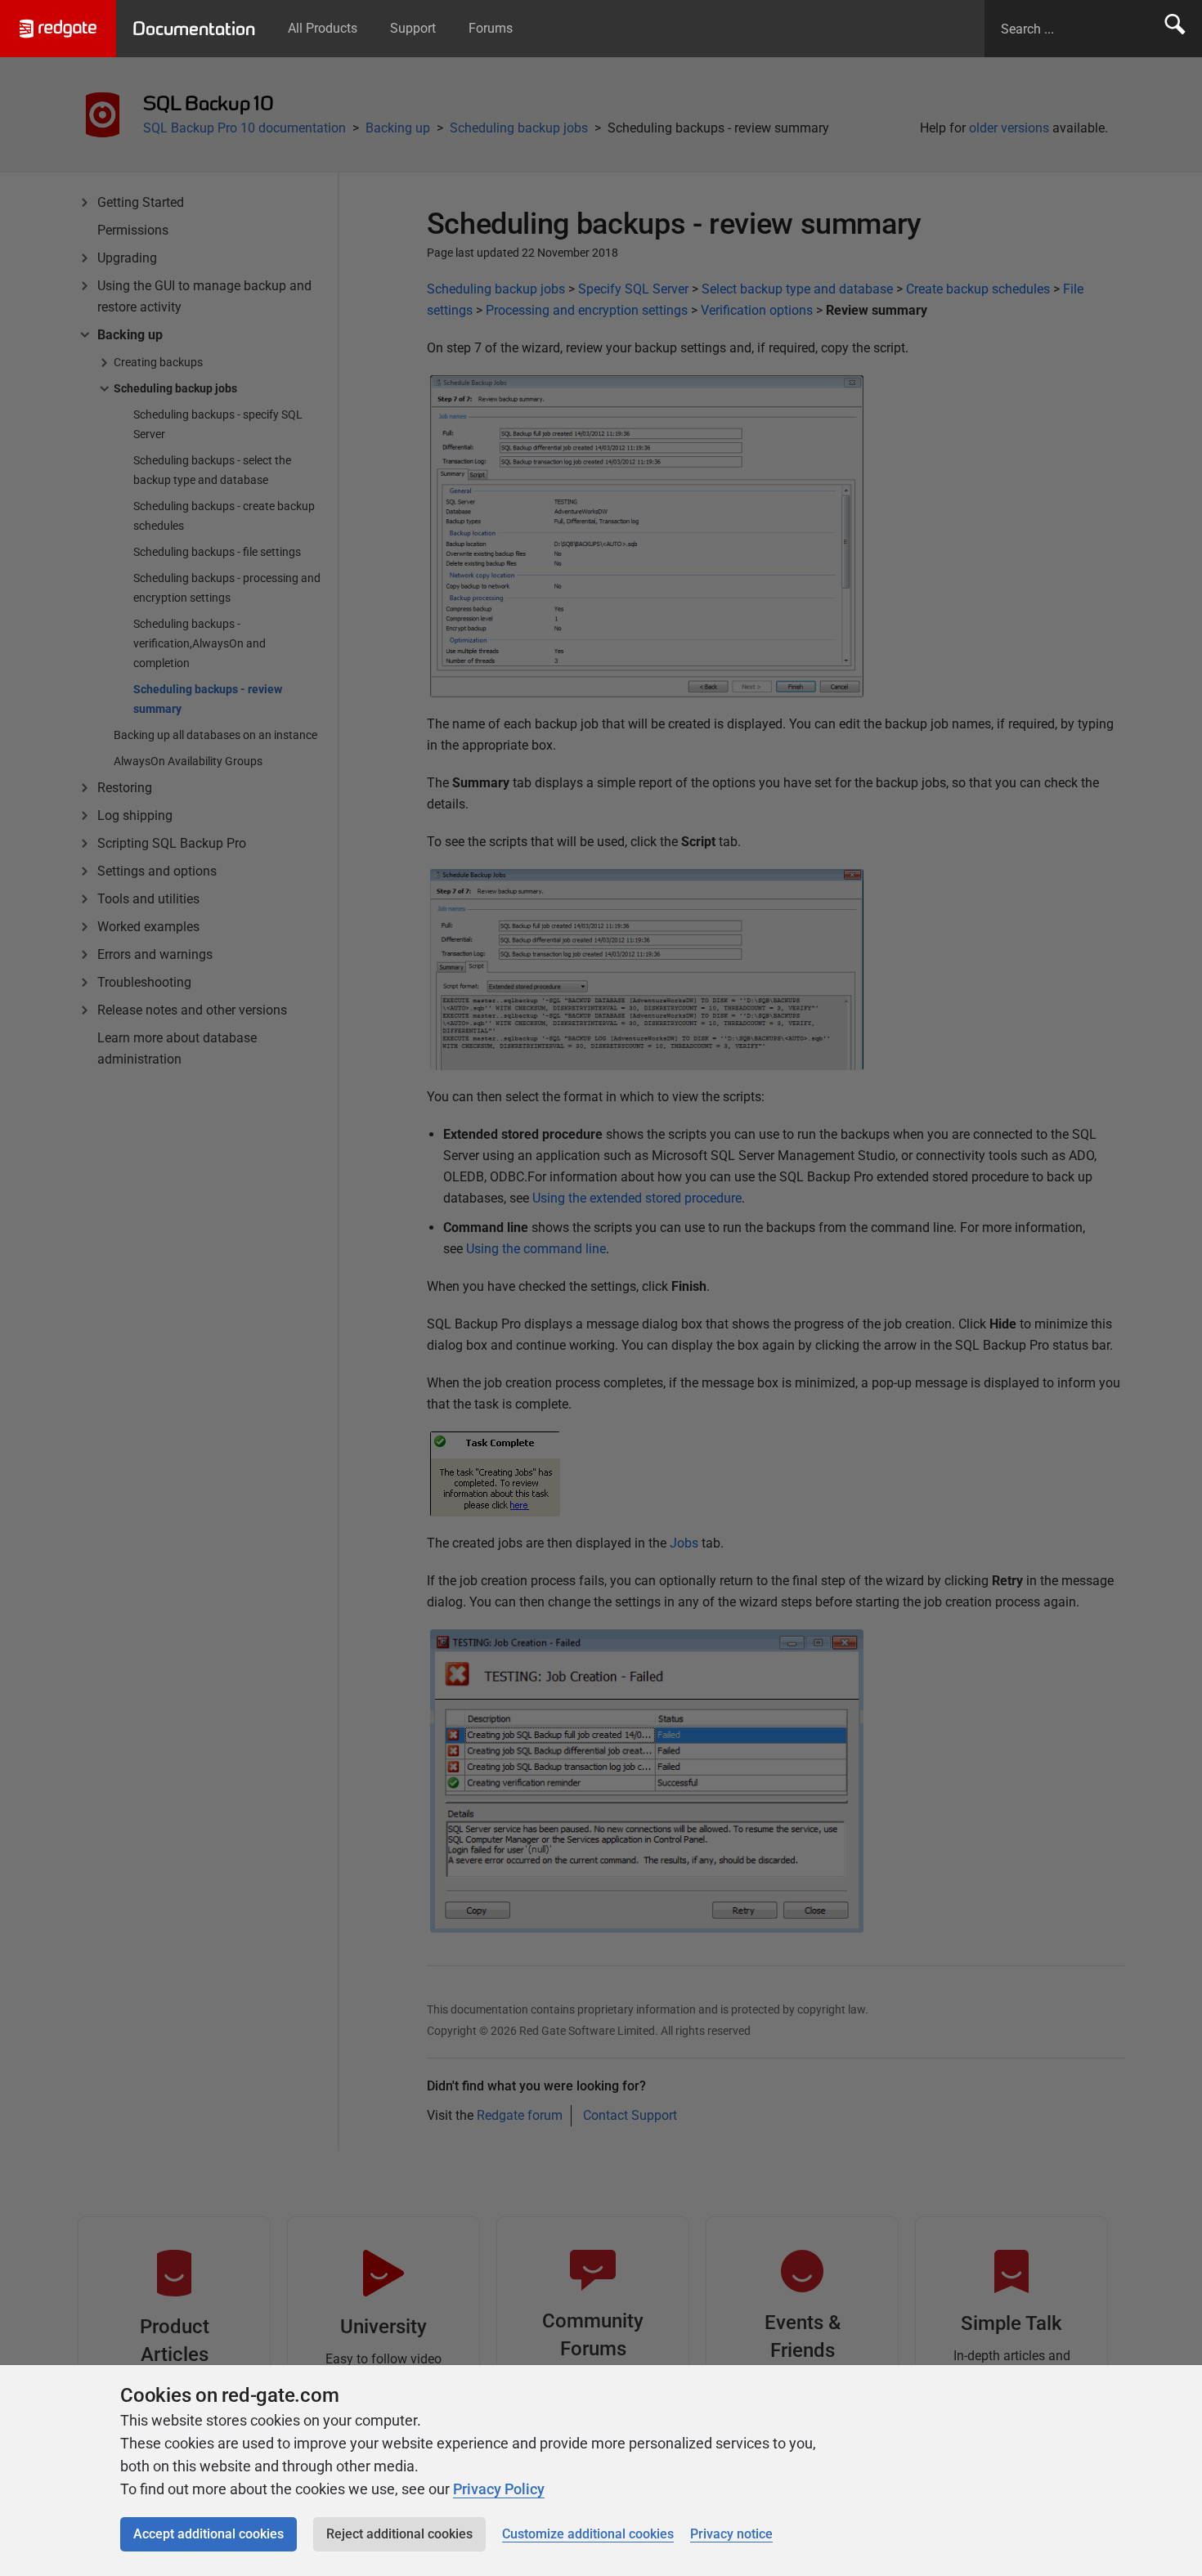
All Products (323, 28)
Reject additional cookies (399, 2534)
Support (413, 28)
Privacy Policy (499, 2489)
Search (1175, 29)
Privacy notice (731, 2534)
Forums (491, 28)
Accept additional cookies (209, 2534)
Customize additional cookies (588, 2534)
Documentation (194, 29)
